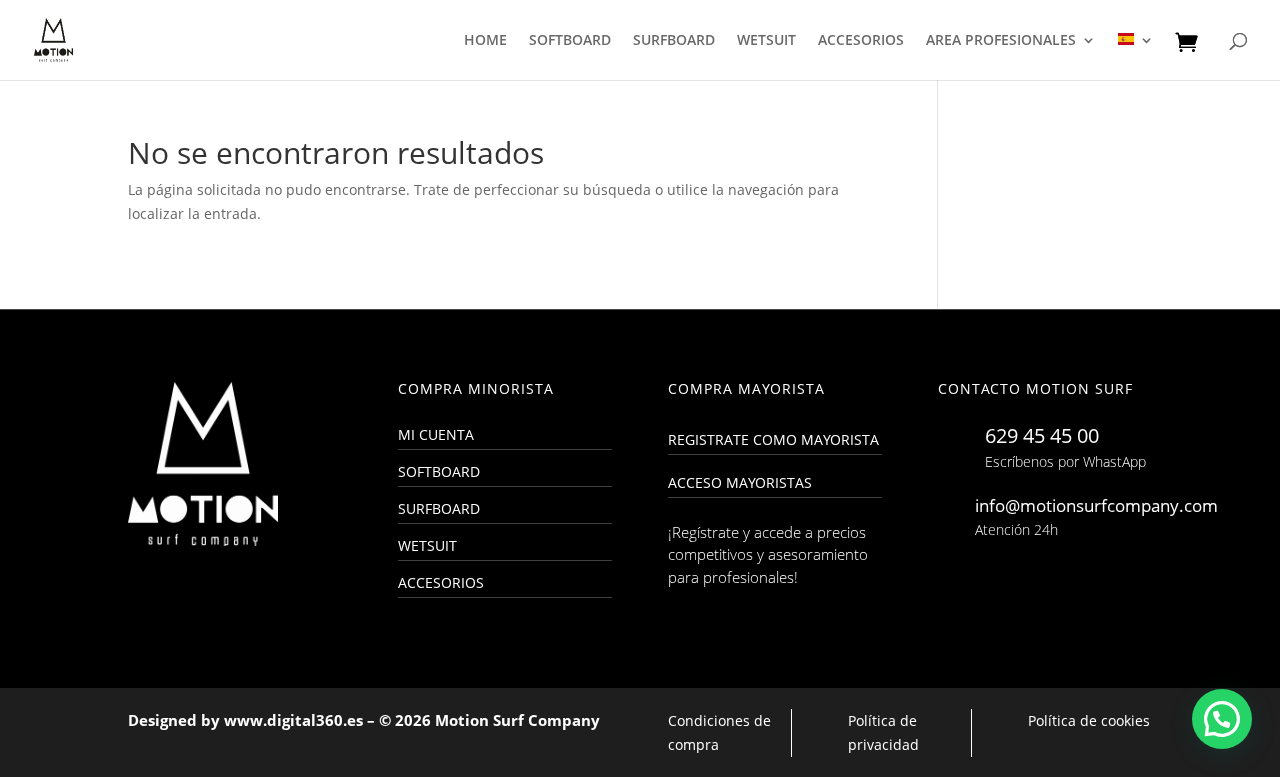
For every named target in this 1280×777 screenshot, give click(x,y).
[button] (1222, 719)
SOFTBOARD (570, 41)
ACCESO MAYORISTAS (740, 482)
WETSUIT (766, 41)
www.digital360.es (293, 720)
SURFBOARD (674, 41)
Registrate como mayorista (773, 439)
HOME (485, 41)
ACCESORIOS (861, 41)
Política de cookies (1089, 720)
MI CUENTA (436, 434)
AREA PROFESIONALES (1001, 41)
